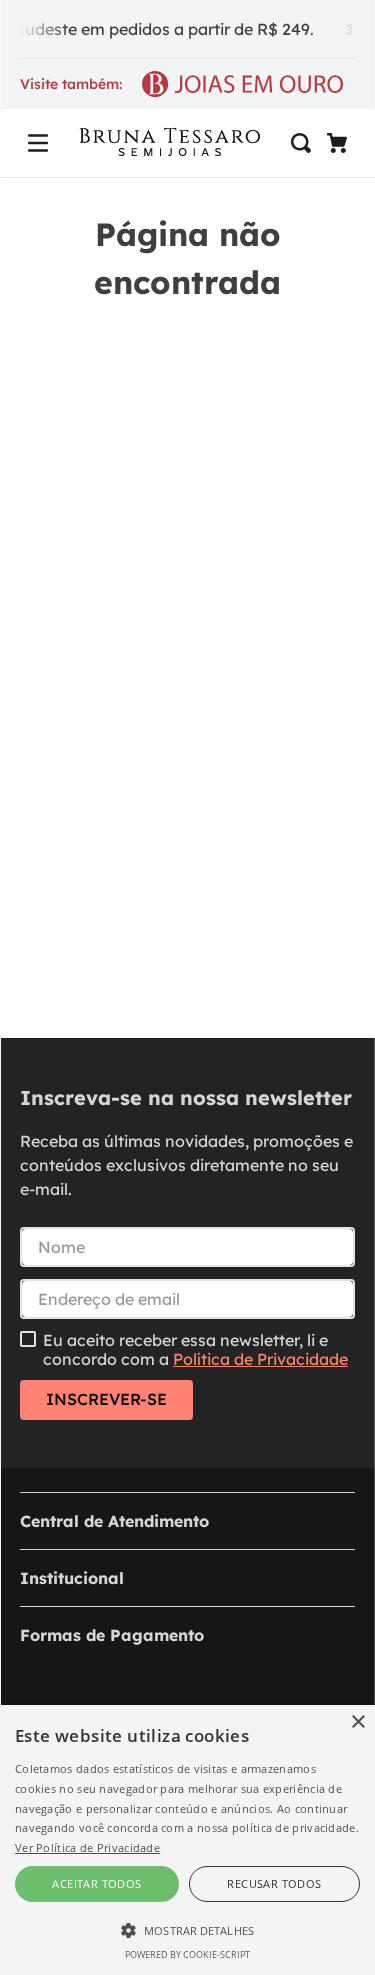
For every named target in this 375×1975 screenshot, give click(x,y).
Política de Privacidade (260, 1359)
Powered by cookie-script (187, 1954)
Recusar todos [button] (274, 1883)
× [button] (357, 1722)
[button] (38, 143)
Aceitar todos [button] (96, 1883)
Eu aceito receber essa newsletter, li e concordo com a (195, 1349)
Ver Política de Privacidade (87, 1847)
